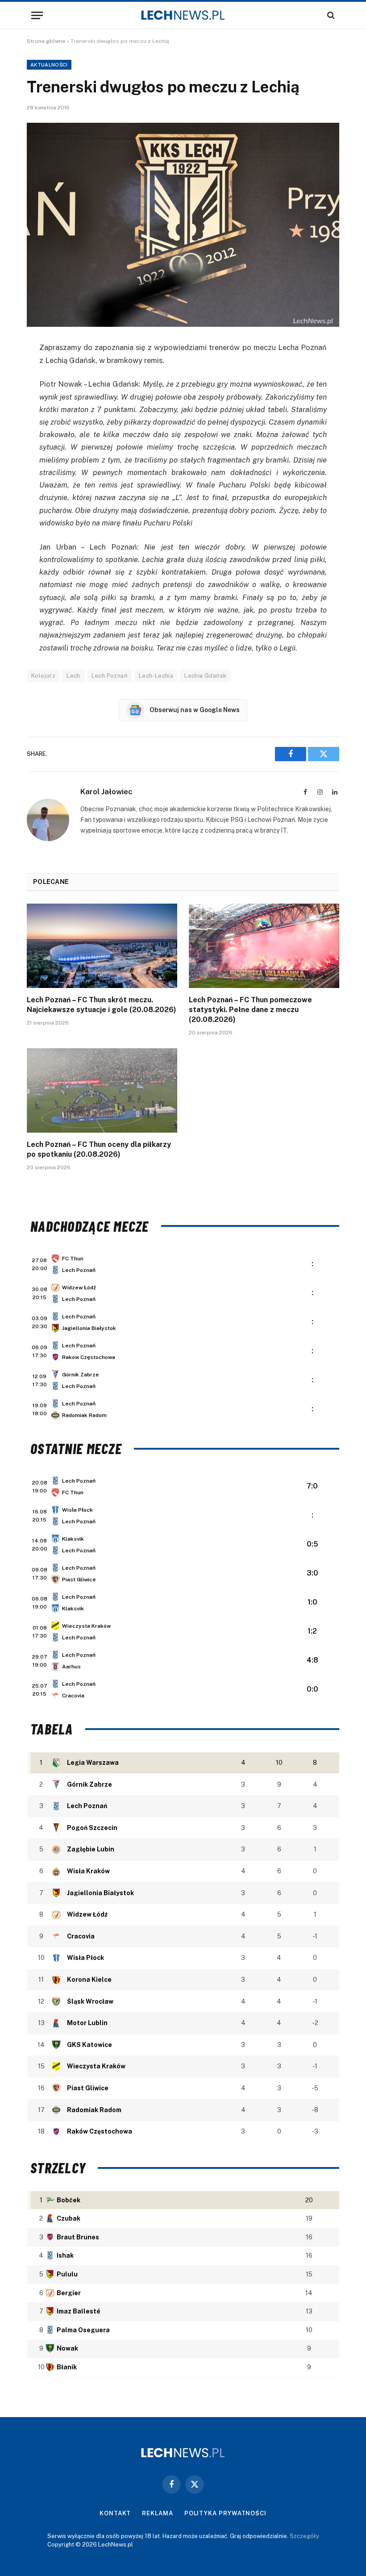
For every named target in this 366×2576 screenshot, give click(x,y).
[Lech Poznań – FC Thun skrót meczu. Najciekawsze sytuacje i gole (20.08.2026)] (102, 946)
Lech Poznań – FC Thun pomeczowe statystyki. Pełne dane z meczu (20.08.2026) (250, 1010)
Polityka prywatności (225, 2513)
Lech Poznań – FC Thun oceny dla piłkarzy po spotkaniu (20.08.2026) (99, 1149)
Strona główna (46, 41)
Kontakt (115, 2513)
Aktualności (49, 65)
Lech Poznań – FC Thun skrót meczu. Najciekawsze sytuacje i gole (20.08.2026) (102, 1005)
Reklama (157, 2513)
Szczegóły (304, 2536)
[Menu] (37, 15)
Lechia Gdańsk (205, 676)
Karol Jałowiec (106, 792)
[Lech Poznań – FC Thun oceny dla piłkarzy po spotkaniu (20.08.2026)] (102, 1091)
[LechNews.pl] (183, 15)
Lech (73, 676)
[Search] (330, 15)
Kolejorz (43, 676)
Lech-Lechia (156, 676)
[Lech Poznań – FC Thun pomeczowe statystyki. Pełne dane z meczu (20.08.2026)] (264, 946)
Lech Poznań (110, 676)
